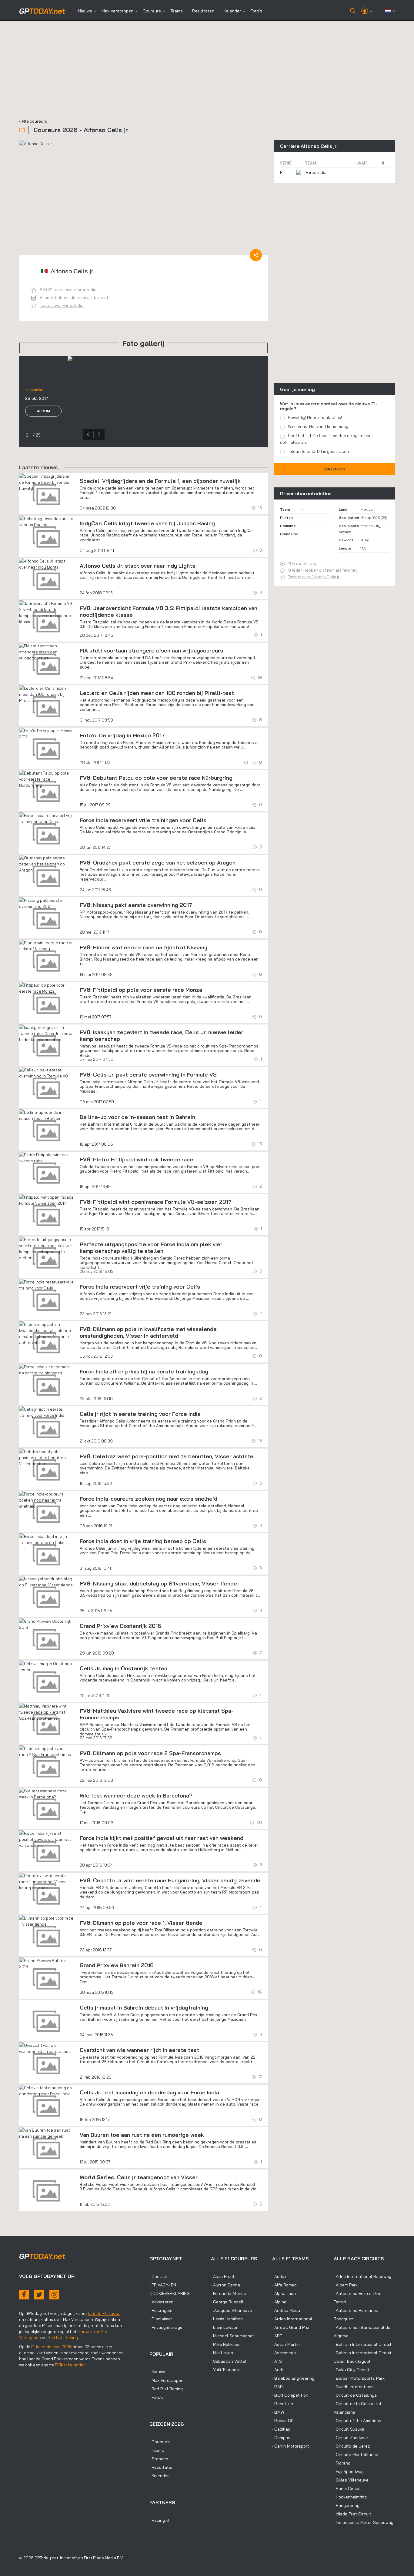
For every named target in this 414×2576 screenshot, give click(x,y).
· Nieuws (157, 2372)
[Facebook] (24, 2295)
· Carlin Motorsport (291, 2446)
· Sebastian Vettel (229, 2361)
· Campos (281, 2438)
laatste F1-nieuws (104, 2313)
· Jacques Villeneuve (231, 2310)
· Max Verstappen (166, 2380)
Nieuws (85, 11)
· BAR (277, 2387)
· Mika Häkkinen (226, 2344)
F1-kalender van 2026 (52, 2347)
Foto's (256, 11)
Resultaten (203, 11)
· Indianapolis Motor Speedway (364, 2522)
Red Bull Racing (63, 2338)
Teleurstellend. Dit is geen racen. (319, 451)
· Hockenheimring (350, 2497)
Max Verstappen (117, 11)
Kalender (232, 11)
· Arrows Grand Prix (291, 2327)
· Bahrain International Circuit (363, 2344)
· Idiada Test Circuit (352, 2514)
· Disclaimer (161, 2319)
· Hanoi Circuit (347, 2488)
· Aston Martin (286, 2344)
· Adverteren (161, 2302)
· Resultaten (162, 2467)
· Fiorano (342, 2463)
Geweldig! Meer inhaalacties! (315, 417)
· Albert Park (346, 2285)
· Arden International (292, 2319)
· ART (277, 2336)
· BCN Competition (290, 2395)
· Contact (159, 2276)
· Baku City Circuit (352, 2370)
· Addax (279, 2276)
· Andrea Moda (286, 2310)
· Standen (159, 2459)
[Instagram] (54, 2295)
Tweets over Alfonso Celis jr (314, 577)
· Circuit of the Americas (357, 2421)
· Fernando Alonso (229, 2293)
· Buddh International (354, 2387)
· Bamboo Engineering (293, 2378)
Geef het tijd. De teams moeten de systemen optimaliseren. (326, 439)
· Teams (157, 2450)
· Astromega (284, 2353)
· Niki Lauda (222, 2353)
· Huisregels (161, 2310)
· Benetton (283, 2404)
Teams (177, 11)
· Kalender (159, 2476)
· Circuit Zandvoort (352, 2438)
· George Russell (227, 2302)
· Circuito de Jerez (352, 2446)
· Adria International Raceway (362, 2276)
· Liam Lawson (225, 2327)
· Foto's (157, 2397)
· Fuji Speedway (349, 2471)
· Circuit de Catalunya (355, 2395)
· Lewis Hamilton (227, 2319)
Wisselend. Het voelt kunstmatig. (319, 427)
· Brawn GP (283, 2421)
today (42, 11)
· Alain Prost (223, 2276)
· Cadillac (281, 2429)
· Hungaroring (347, 2505)
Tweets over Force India (62, 305)
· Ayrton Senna (225, 2285)
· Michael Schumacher (232, 2336)
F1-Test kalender (70, 2365)
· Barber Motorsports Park (359, 2378)
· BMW (278, 2412)
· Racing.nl (159, 2520)
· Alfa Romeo (284, 2285)
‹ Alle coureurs (33, 121)
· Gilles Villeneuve (351, 2480)
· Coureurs (160, 2442)
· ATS (277, 2361)
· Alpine (279, 2302)
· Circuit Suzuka (349, 2429)
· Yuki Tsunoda (225, 2370)
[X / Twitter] (39, 2295)
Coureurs (152, 11)
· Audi (277, 2370)
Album (43, 425)
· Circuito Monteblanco (356, 2455)
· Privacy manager (167, 2327)
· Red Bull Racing (166, 2389)
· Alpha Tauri (284, 2293)
